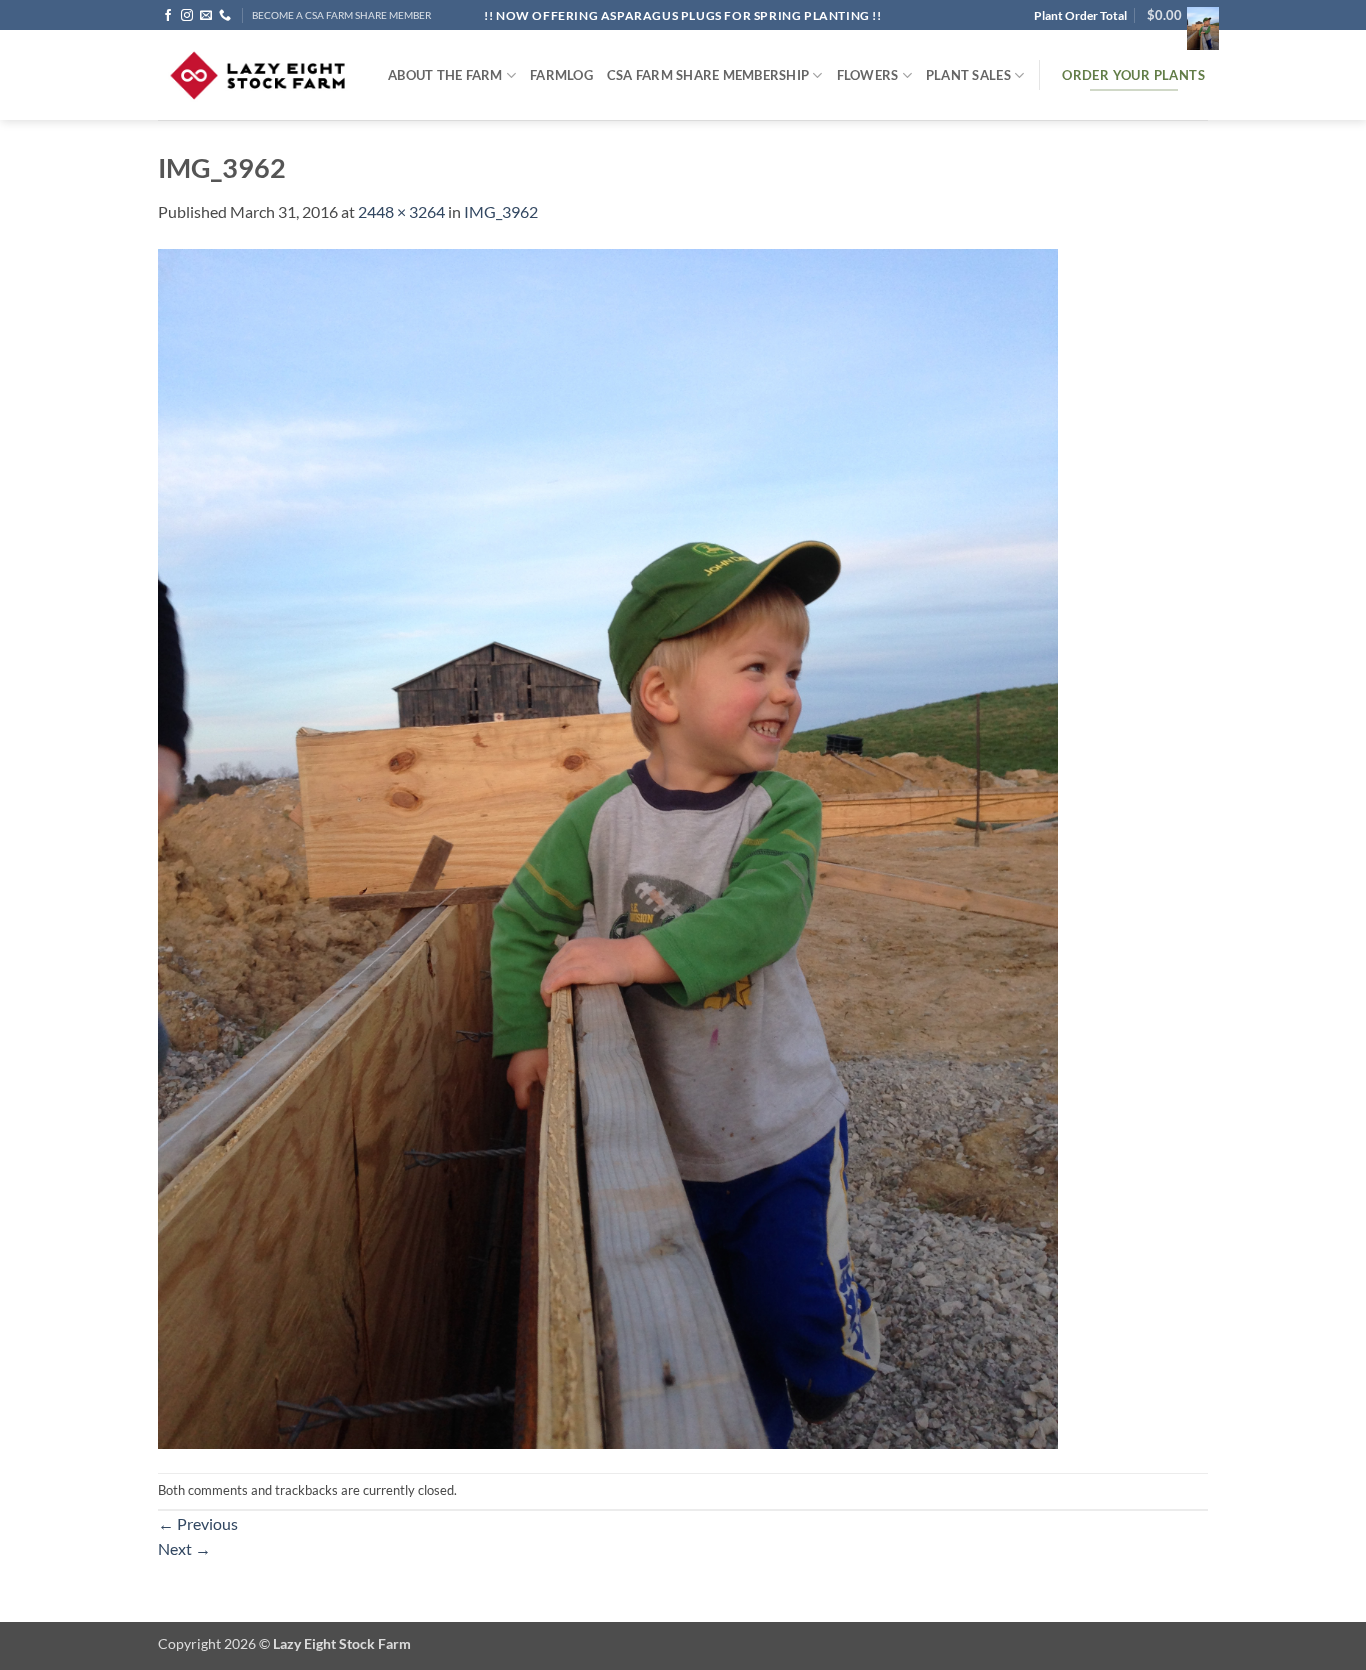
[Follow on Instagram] (187, 16)
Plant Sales (968, 75)
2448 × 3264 (401, 211)
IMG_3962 (501, 211)
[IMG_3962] (608, 846)
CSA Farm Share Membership (708, 75)
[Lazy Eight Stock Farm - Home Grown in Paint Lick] (258, 75)
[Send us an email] (206, 16)
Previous (198, 1523)
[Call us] (225, 16)
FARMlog (561, 75)
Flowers (868, 75)
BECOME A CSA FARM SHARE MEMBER (341, 15)
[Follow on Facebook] (168, 16)
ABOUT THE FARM (445, 75)
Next (184, 1548)
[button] (1177, 15)
